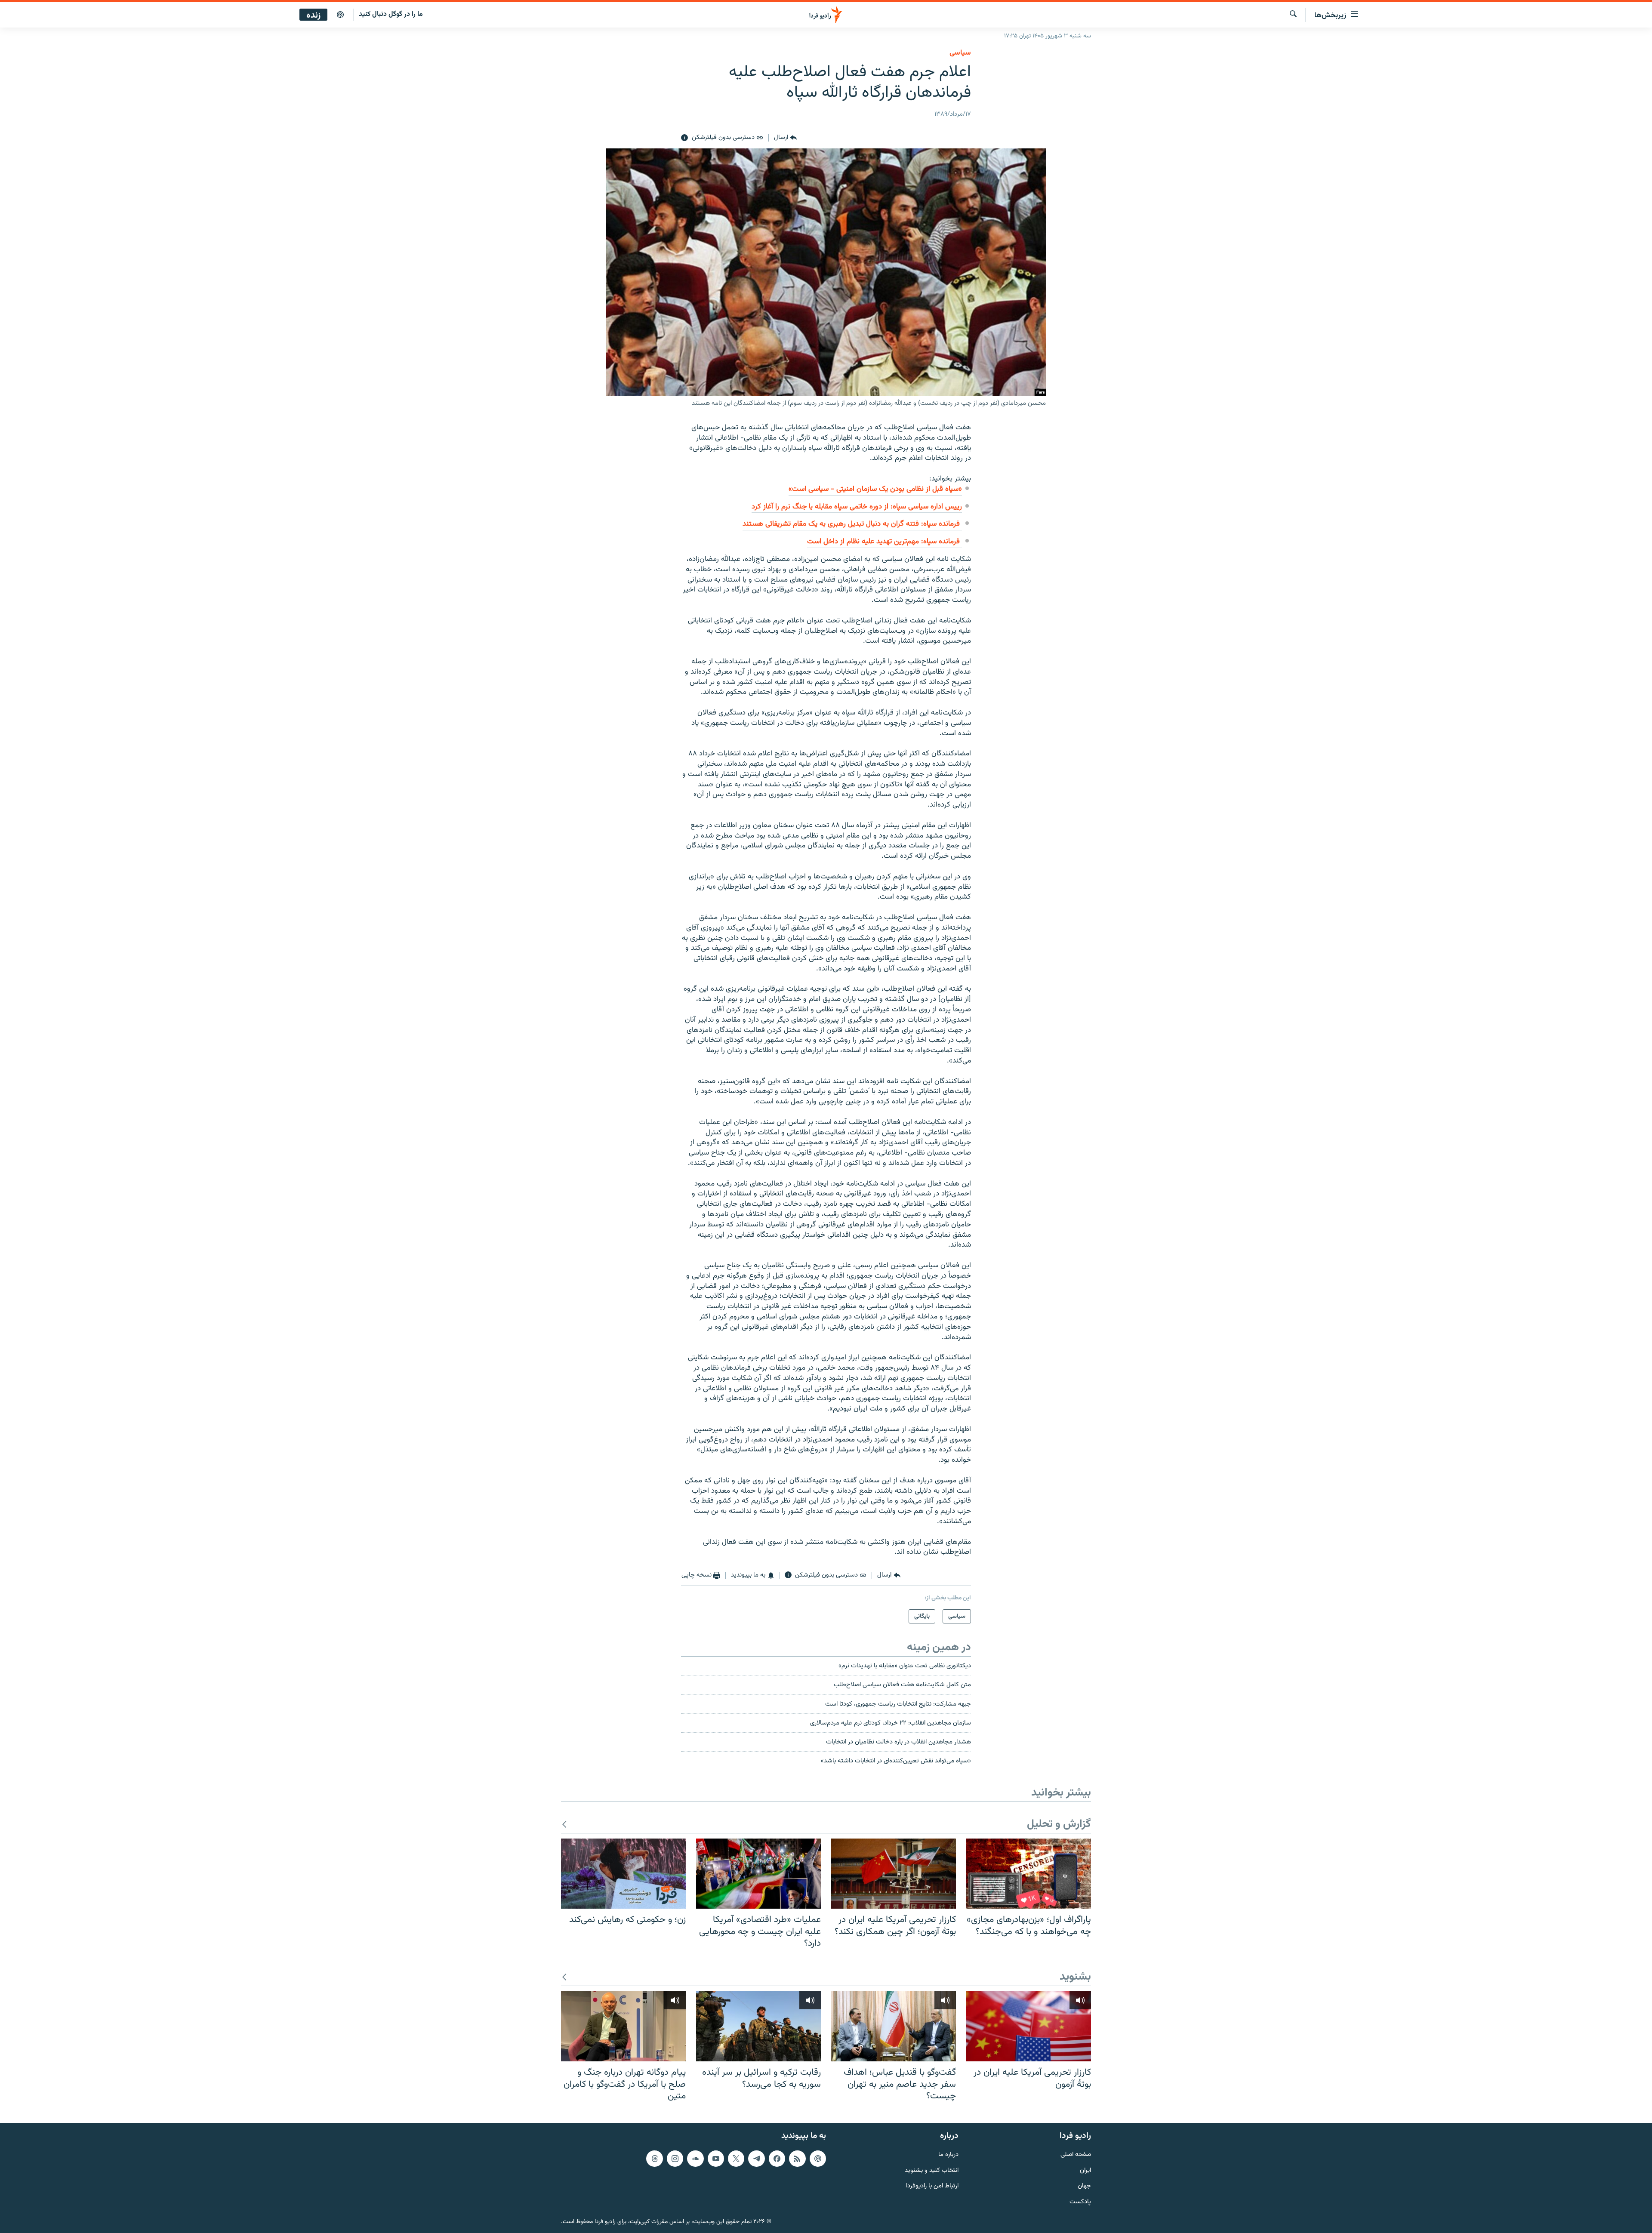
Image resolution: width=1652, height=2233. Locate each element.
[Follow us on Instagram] (675, 2159)
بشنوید (1075, 1977)
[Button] (785, 138)
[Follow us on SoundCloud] (695, 2159)
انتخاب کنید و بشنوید (932, 2171)
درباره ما (948, 2155)
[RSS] (797, 2159)
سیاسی (960, 53)
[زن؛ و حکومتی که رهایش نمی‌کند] (623, 1874)
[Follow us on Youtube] (716, 2159)
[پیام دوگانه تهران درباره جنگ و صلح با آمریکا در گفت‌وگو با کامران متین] (623, 2026)
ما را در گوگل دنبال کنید (391, 14)
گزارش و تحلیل (1059, 1825)
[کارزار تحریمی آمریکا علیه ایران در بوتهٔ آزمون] (1029, 2026)
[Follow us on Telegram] (756, 2159)
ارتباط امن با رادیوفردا (932, 2186)
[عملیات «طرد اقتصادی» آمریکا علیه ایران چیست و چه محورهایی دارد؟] (758, 1874)
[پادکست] (340, 15)
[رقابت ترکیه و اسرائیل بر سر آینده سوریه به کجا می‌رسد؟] (758, 2026)
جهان (1084, 2186)
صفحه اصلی (1076, 2155)
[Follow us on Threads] (654, 2159)
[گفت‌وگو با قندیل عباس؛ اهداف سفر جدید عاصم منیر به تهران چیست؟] (894, 2026)
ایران (1085, 2171)
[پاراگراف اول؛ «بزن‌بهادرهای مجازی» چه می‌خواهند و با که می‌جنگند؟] (1029, 1874)
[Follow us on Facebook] (777, 2159)
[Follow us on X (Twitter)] (736, 2159)
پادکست (1080, 2202)
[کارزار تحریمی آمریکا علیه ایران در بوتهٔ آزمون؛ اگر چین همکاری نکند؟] (894, 1874)
